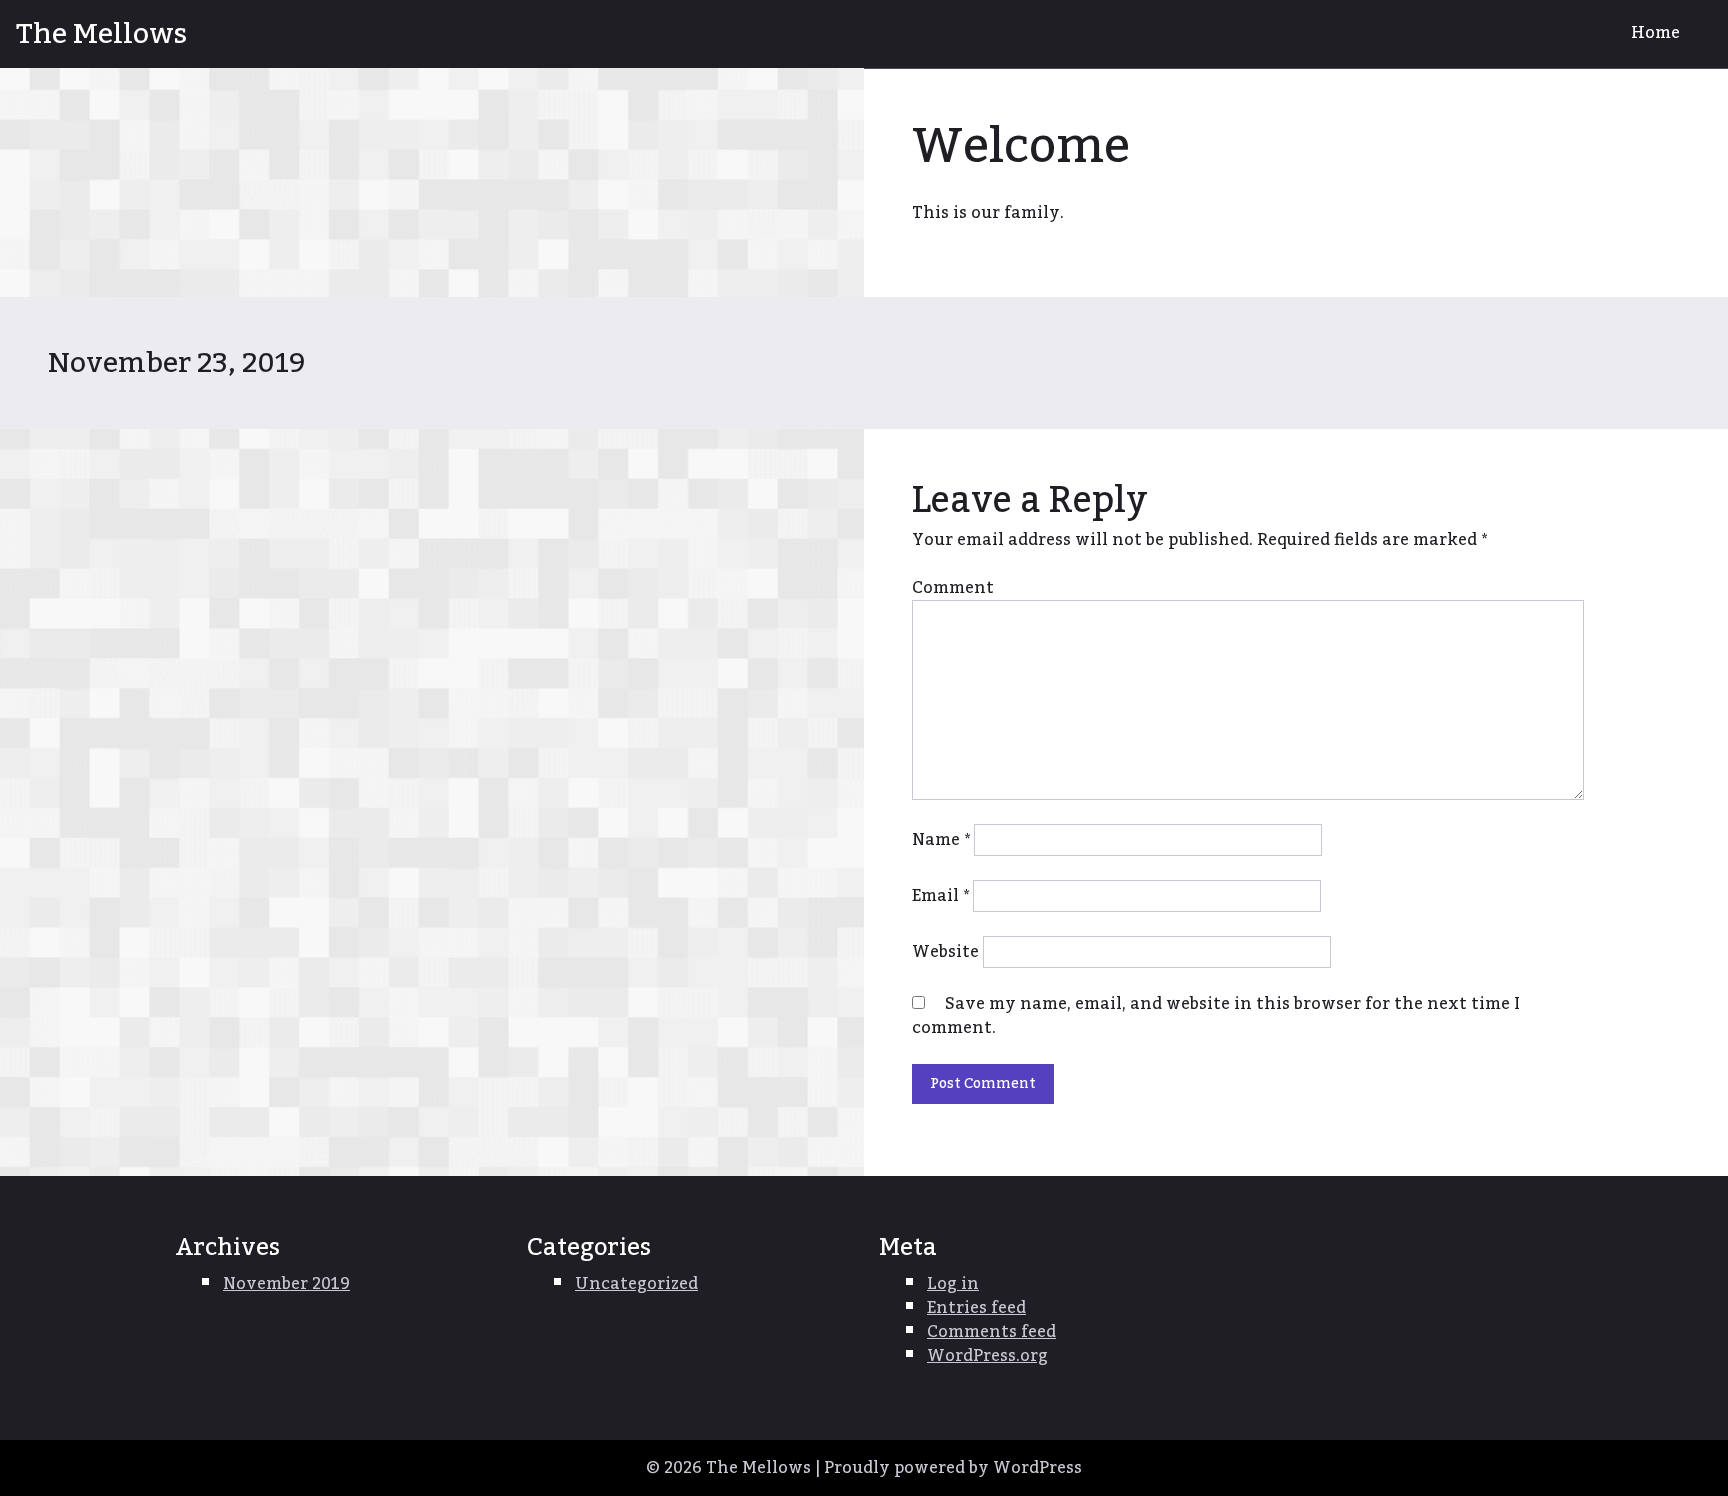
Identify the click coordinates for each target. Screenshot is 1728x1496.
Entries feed (976, 1308)
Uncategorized (636, 1284)
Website (945, 952)
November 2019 (286, 1284)
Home (1655, 33)
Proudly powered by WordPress (953, 1468)
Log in (953, 1284)
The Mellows (101, 34)
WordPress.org (987, 1356)
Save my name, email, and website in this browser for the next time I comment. (1216, 1016)
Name (941, 840)
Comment (953, 588)
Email (940, 896)
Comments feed (991, 1332)
